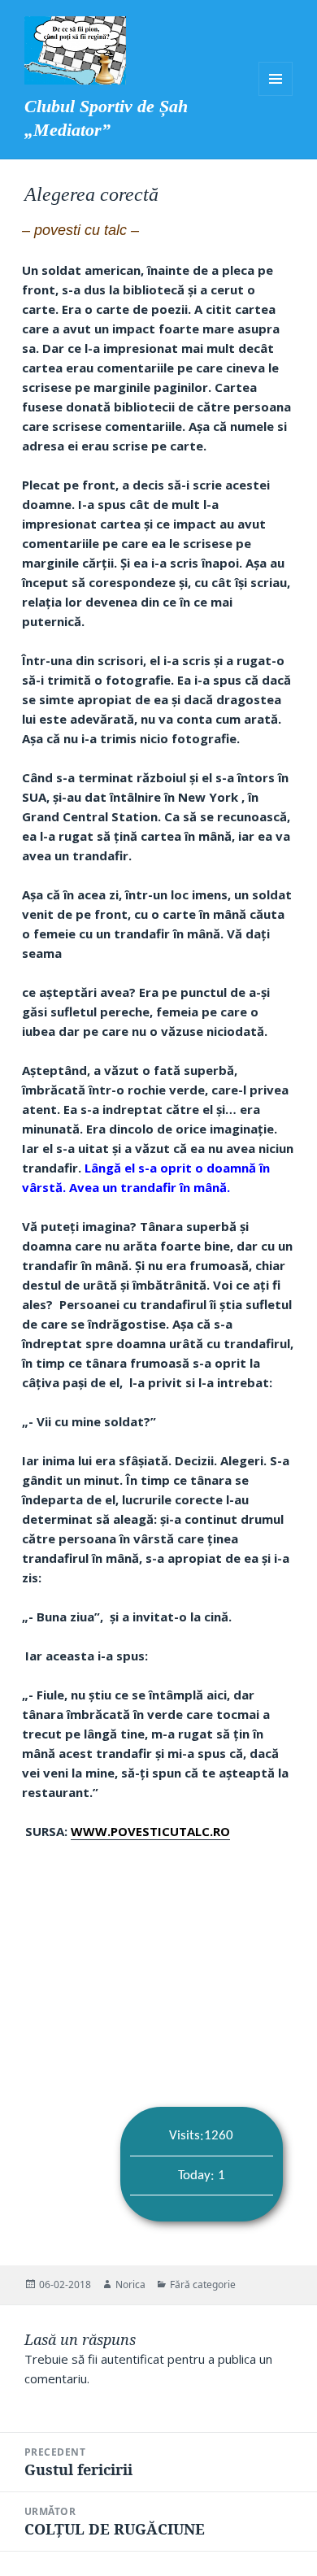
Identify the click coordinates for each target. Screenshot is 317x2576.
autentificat (132, 2359)
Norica (130, 2284)
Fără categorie (203, 2284)
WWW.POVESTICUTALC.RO (150, 1831)
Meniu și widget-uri (276, 79)
